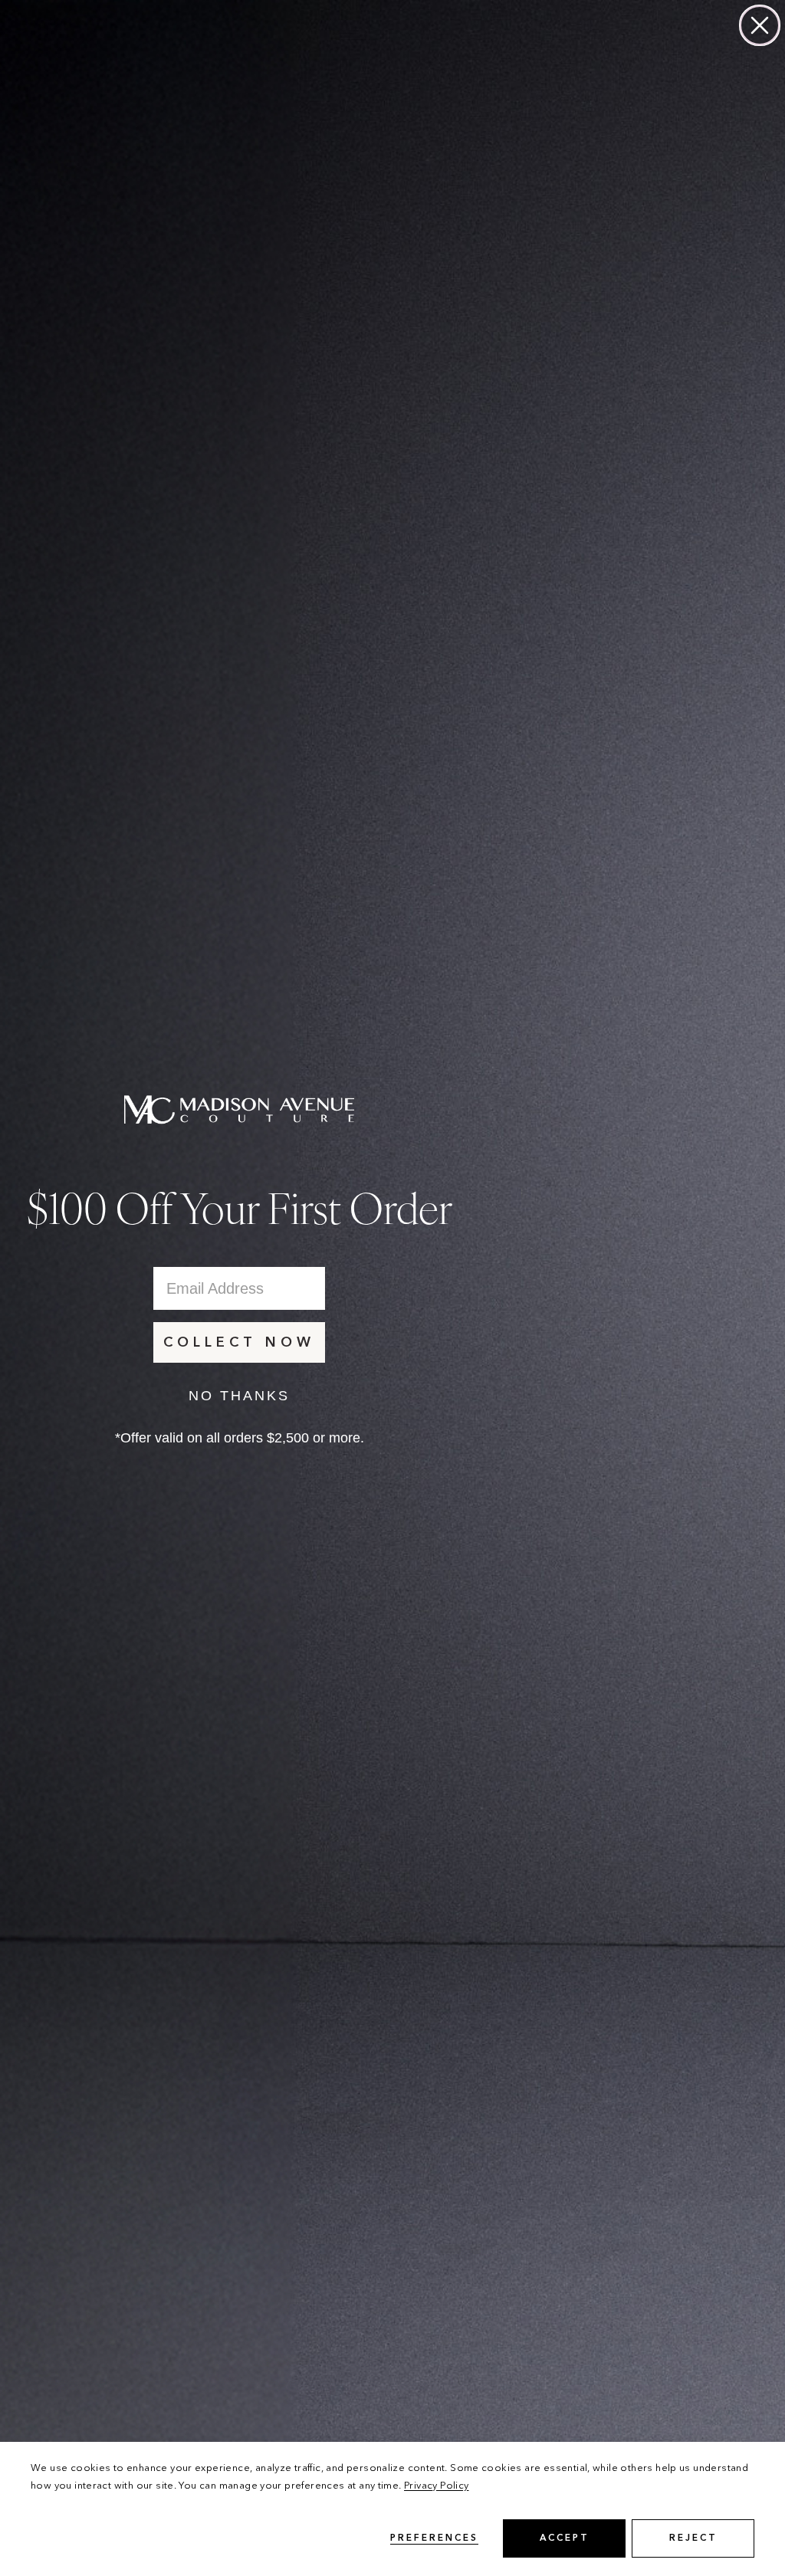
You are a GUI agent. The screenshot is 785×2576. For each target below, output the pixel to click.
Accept (565, 2538)
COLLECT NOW (239, 1343)
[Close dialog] (760, 25)
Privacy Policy (436, 2486)
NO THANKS (239, 1396)
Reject (693, 2538)
